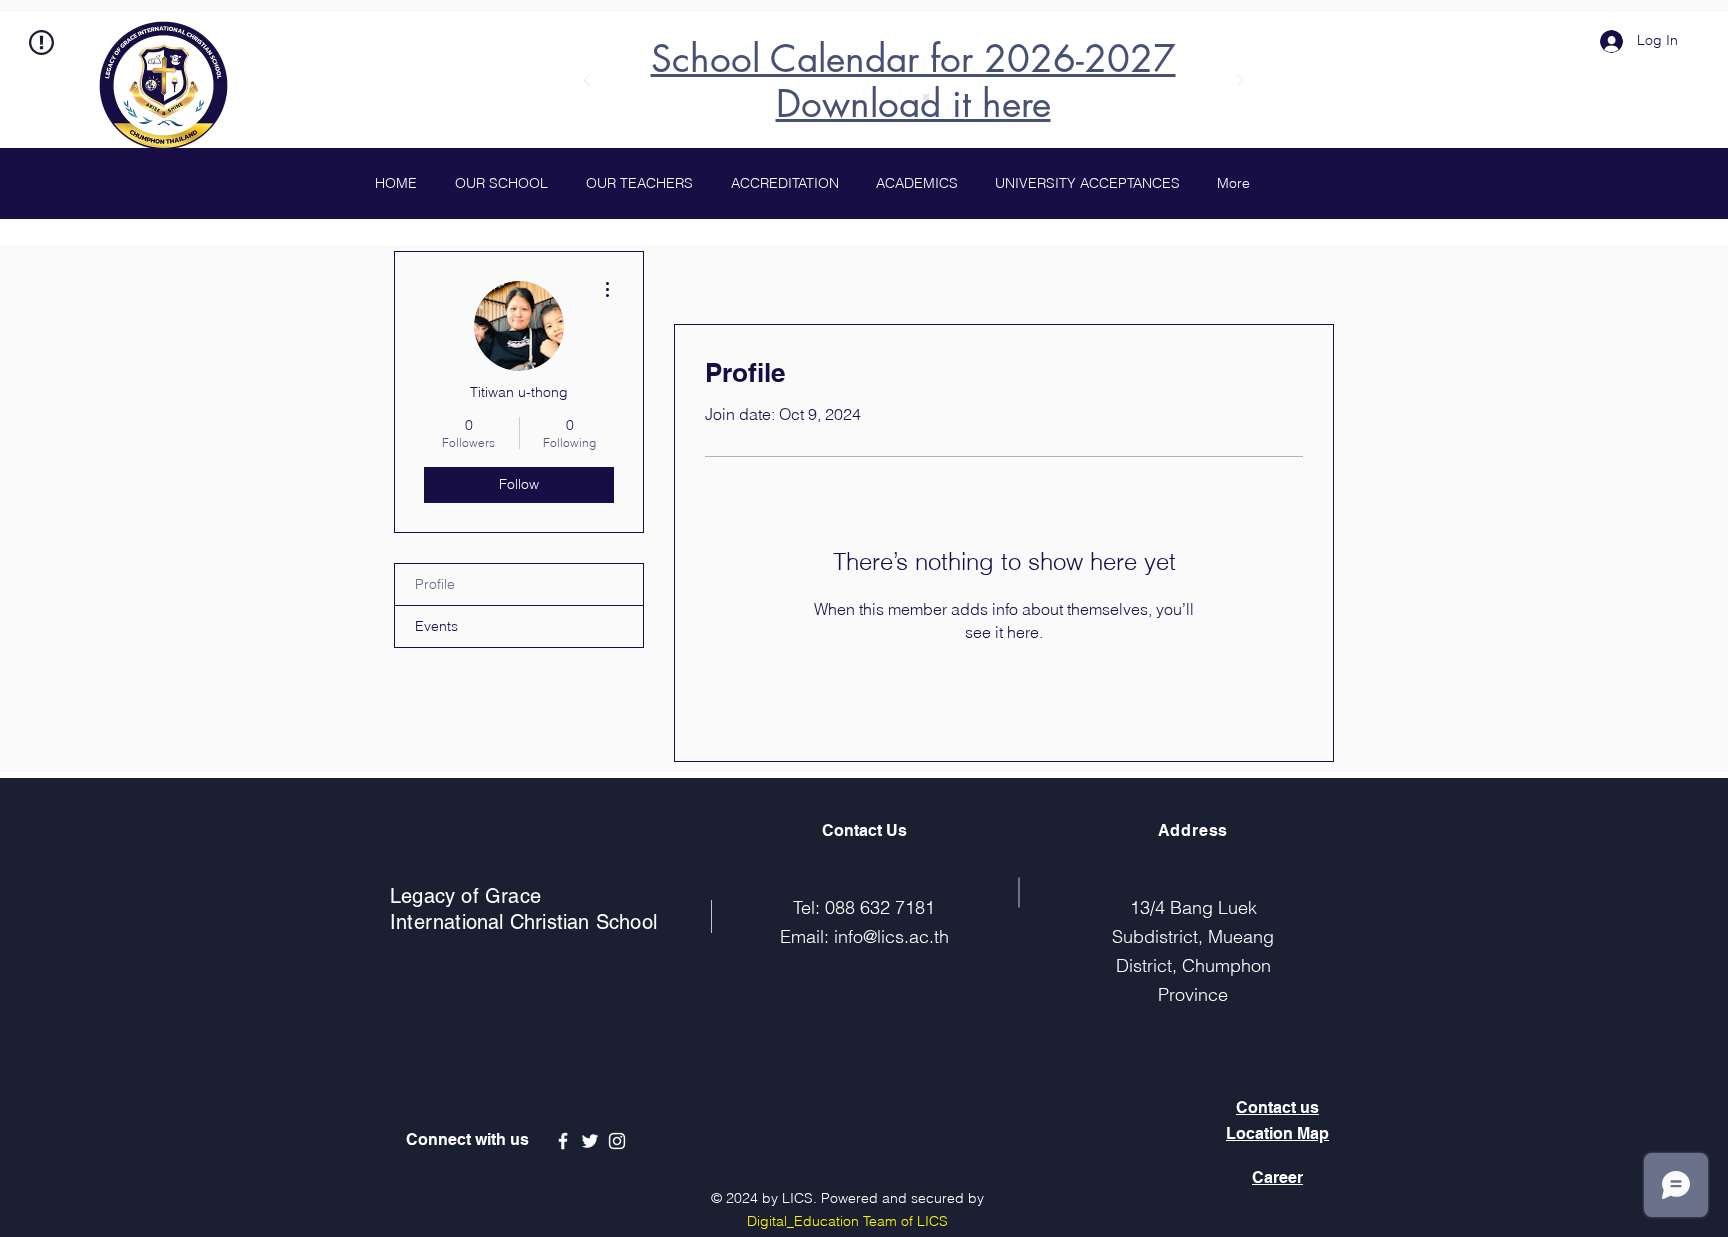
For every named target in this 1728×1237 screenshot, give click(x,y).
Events (436, 626)
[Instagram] (617, 1141)
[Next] (1240, 81)
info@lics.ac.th (891, 936)
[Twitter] (590, 1141)
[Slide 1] (901, 97)
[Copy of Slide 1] (926, 97)
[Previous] (587, 81)
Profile (435, 584)
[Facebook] (563, 1141)
